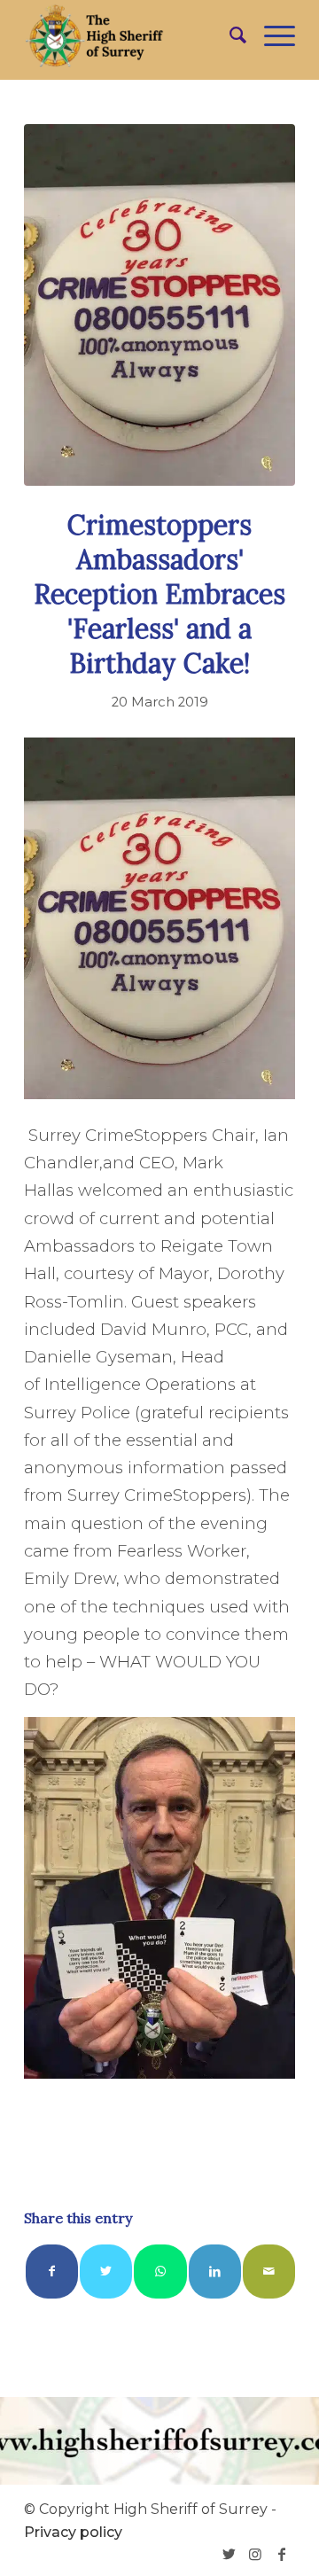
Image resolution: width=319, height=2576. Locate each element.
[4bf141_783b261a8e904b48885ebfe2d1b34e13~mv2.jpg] (159, 305)
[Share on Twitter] (106, 2272)
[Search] (229, 35)
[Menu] (271, 35)
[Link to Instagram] (255, 2554)
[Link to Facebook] (282, 2554)
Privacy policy (73, 2532)
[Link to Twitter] (229, 2554)
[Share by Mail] (269, 2272)
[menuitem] (229, 35)
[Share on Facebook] (52, 2272)
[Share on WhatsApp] (160, 2272)
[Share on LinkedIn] (215, 2272)
